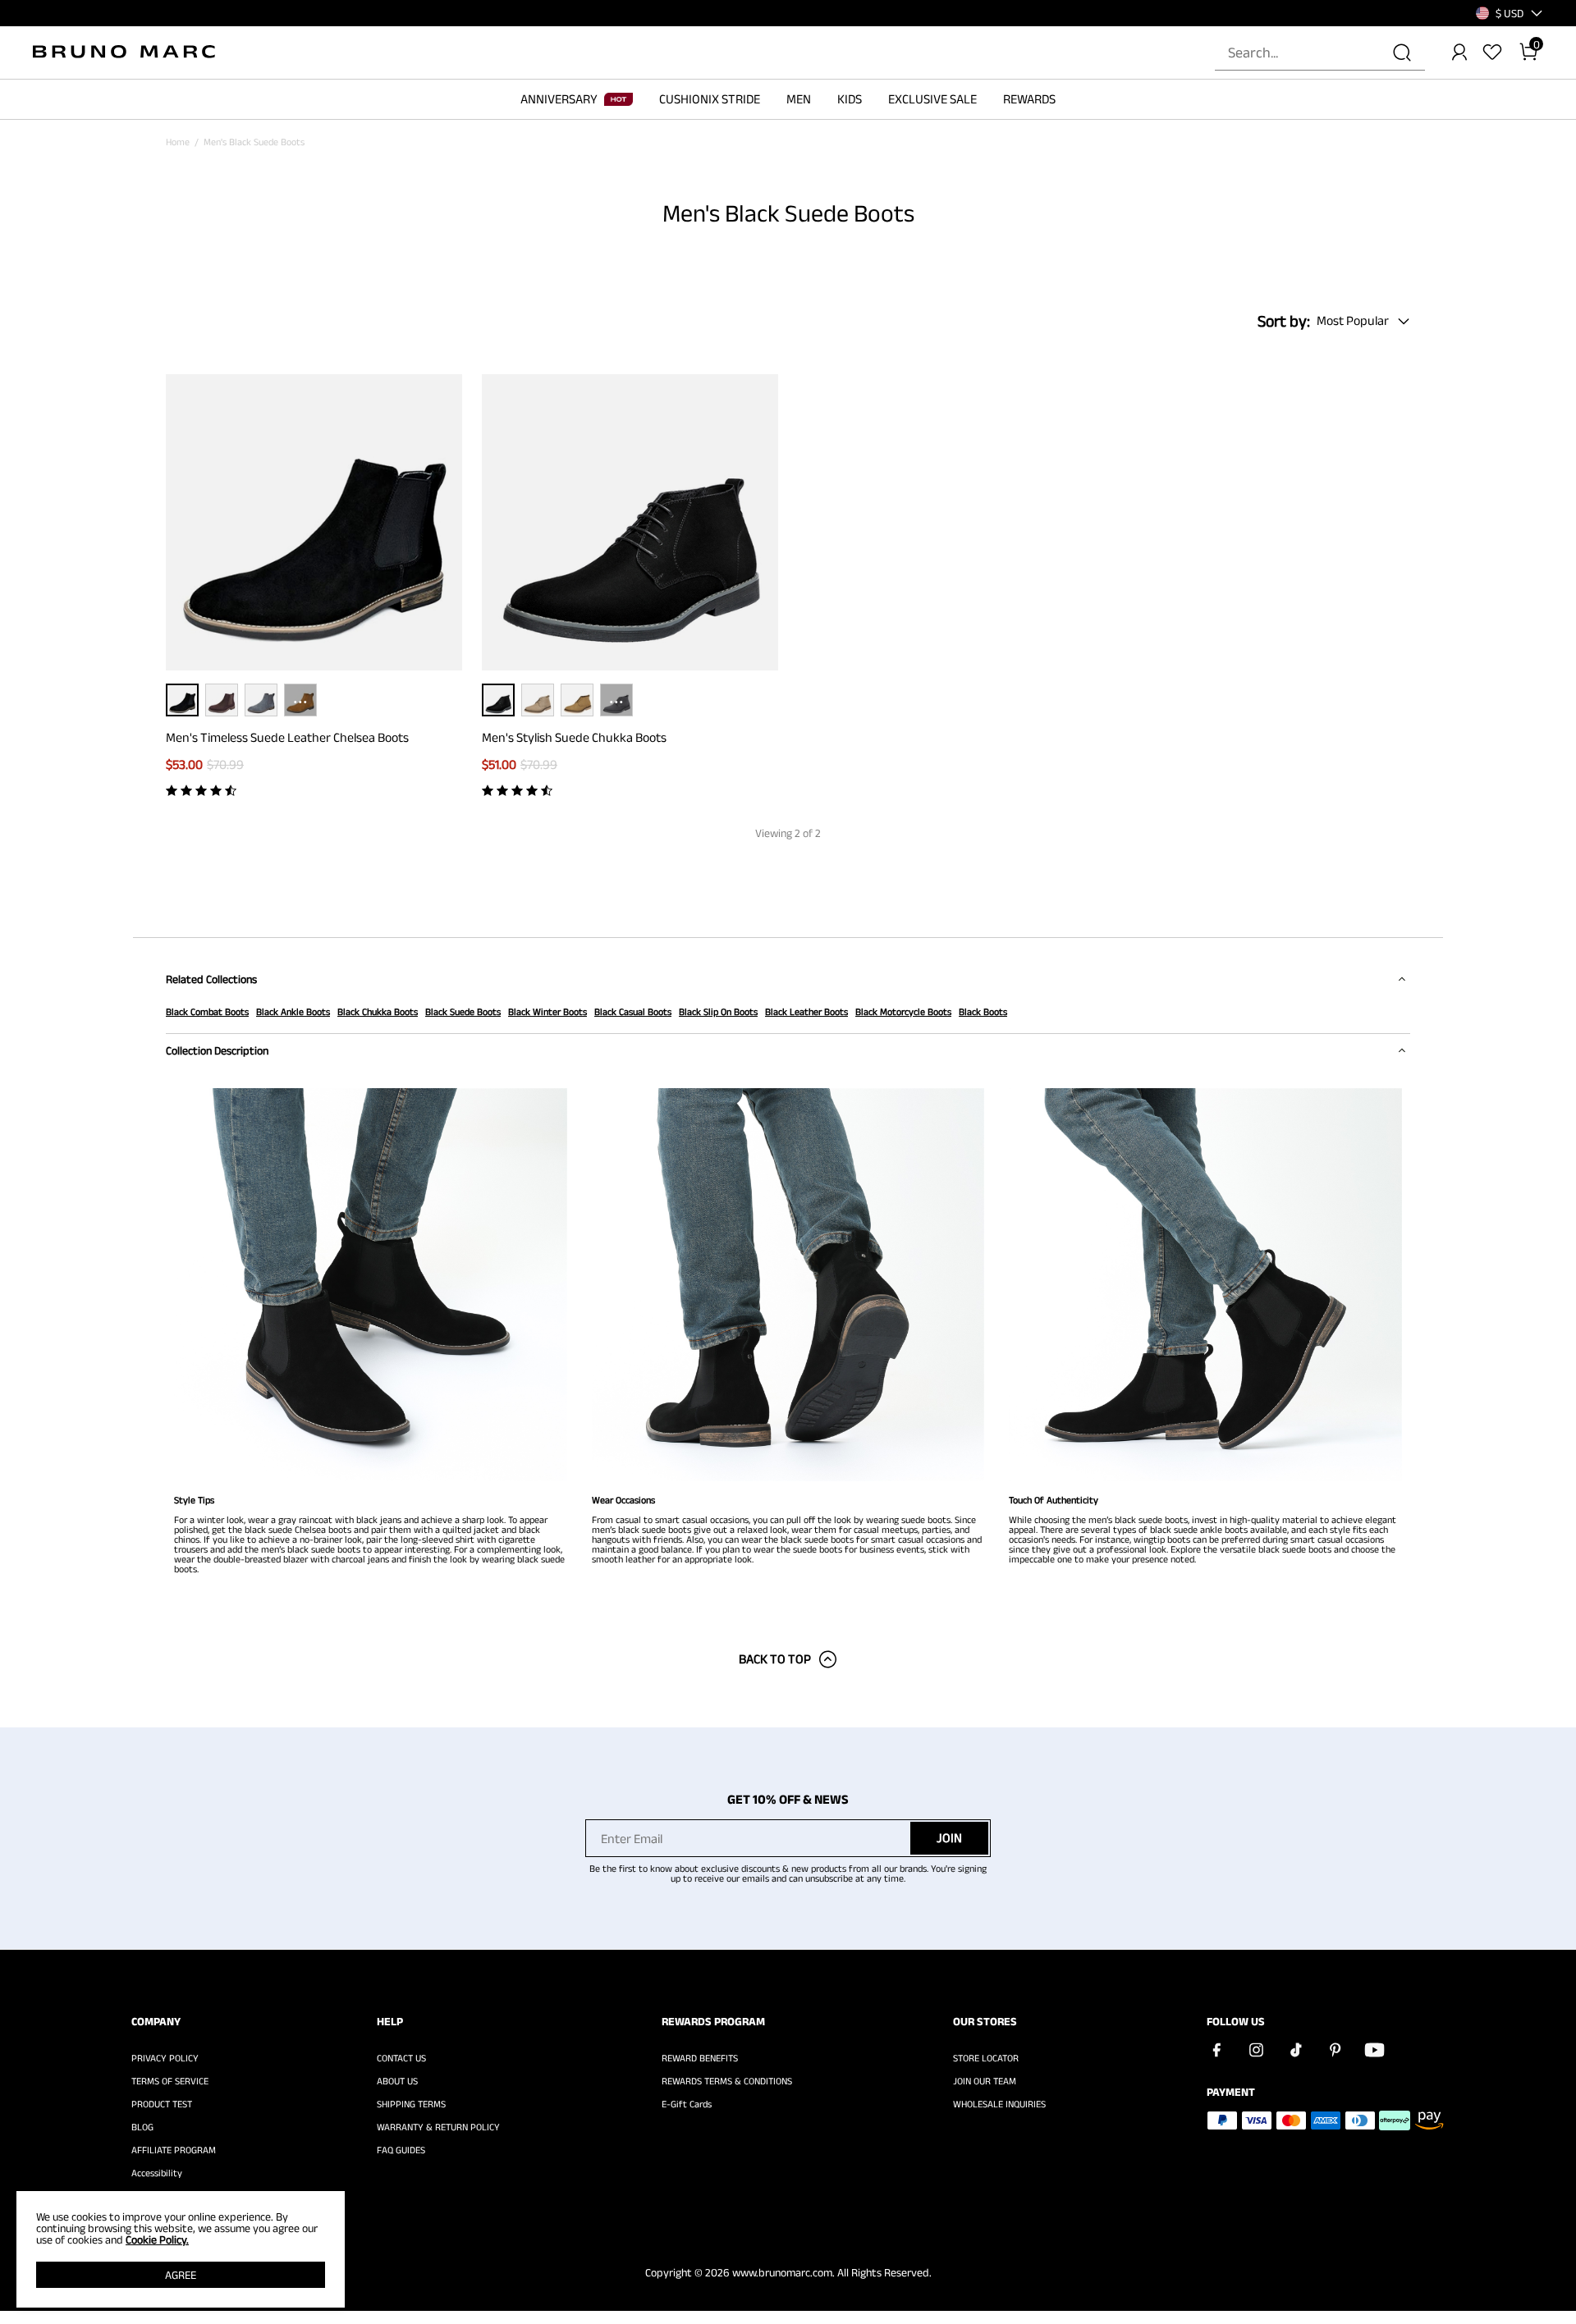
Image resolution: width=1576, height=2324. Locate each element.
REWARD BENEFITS (700, 2058)
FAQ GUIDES (401, 2150)
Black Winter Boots (547, 1011)
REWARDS (1029, 99)
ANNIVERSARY (559, 99)
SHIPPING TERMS (411, 2104)
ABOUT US (397, 2081)
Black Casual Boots (633, 1011)
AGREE (181, 2275)
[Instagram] (1256, 2050)
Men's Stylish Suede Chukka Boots (574, 737)
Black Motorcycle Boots (903, 1011)
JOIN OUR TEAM (985, 2081)
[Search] (1402, 53)
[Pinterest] (1335, 2050)
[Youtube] (1374, 2050)
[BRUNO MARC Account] (1459, 53)
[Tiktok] (1295, 2050)
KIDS (850, 99)
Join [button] (949, 1838)
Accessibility (157, 2173)
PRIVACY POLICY (165, 2058)
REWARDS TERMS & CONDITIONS (727, 2081)
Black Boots (983, 1011)
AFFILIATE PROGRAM (174, 2150)
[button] (1510, 13)
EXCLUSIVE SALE (932, 99)
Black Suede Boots (463, 1011)
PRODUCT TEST (162, 2104)
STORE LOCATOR (986, 2058)
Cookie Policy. (157, 2239)
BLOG (142, 2127)
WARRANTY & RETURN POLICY (438, 2127)
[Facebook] (1216, 2050)
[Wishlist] (1492, 53)
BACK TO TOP (775, 1659)
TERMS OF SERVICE (170, 2081)
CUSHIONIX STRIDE (710, 99)
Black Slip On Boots (718, 1011)
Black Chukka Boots (378, 1011)
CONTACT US (401, 2058)
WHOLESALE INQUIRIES (999, 2104)
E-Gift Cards (687, 2104)
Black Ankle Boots (293, 1011)
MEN (799, 99)
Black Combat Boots (207, 1011)
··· (300, 700)
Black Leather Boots (806, 1011)
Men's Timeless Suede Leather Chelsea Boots (287, 737)
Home (178, 142)
